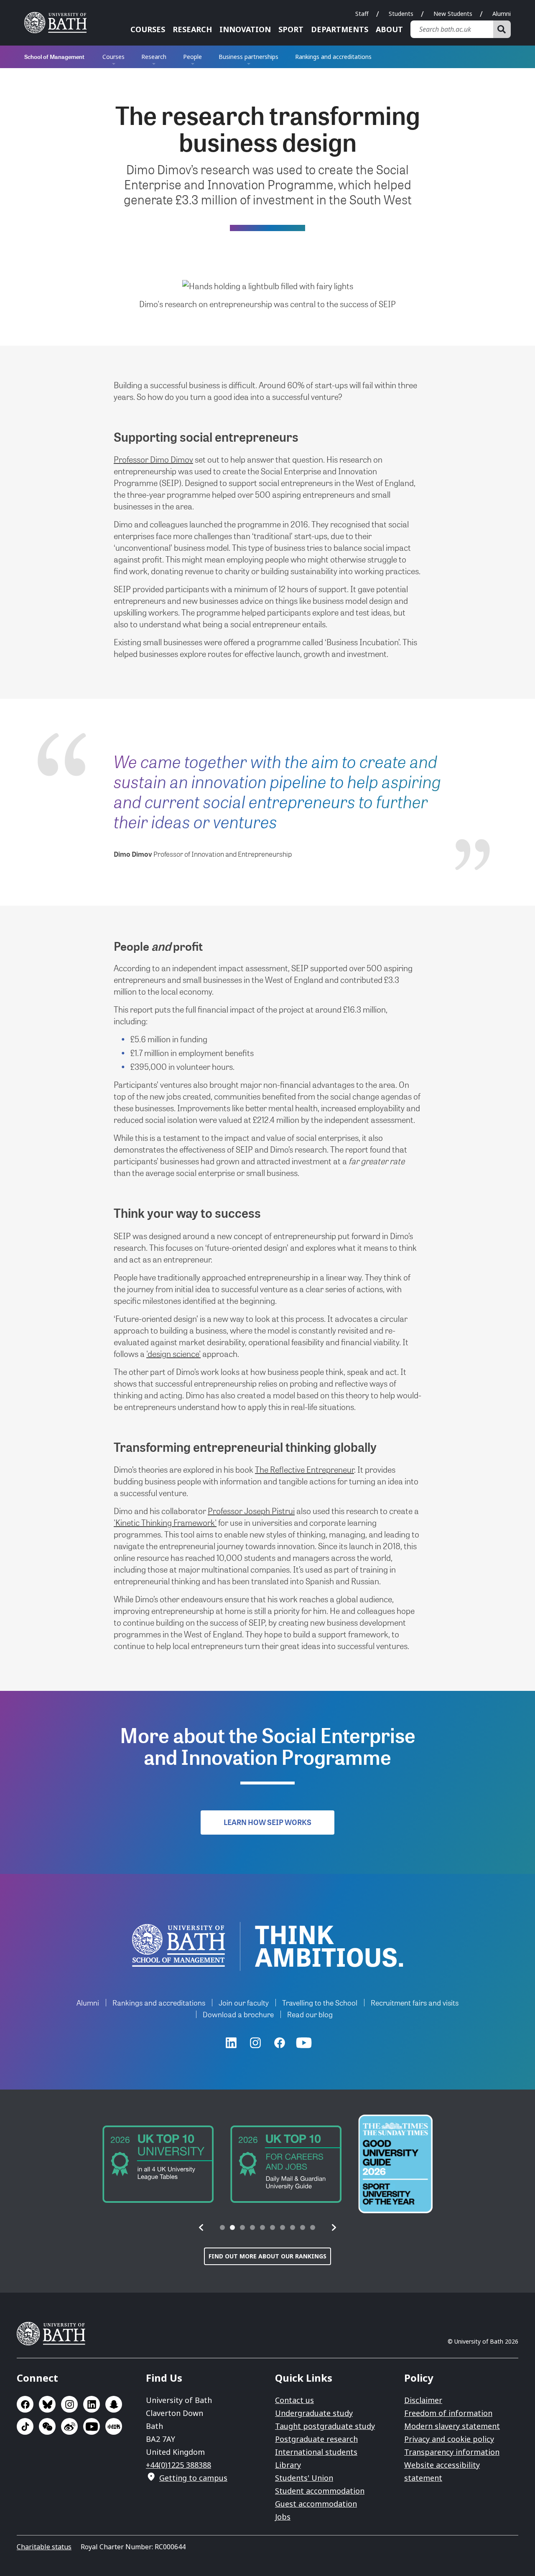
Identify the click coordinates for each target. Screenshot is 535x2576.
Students (401, 14)
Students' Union (304, 2478)
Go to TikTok (25, 2426)
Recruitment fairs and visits (415, 2002)
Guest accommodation (316, 2504)
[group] (158, 2164)
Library (288, 2465)
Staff (362, 14)
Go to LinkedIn (92, 2404)
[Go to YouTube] (304, 2043)
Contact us (294, 2400)
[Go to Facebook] (280, 2043)
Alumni (502, 14)
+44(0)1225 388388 (178, 2465)
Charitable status (44, 2547)
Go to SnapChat (114, 2404)
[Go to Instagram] (255, 2043)
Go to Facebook (25, 2404)
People (192, 57)
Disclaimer (423, 2400)
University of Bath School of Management (179, 1945)
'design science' (173, 1354)
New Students (453, 14)
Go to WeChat (47, 2426)
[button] (201, 2227)
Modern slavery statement (452, 2426)
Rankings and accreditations (333, 57)
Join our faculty (244, 2002)
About (389, 29)
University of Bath (59, 23)
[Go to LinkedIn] (231, 2043)
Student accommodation (320, 2491)
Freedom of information (448, 2413)
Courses (148, 29)
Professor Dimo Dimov (153, 459)
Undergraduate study (314, 2413)
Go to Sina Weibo (69, 2426)
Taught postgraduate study (325, 2426)
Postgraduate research (316, 2439)
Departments (340, 29)
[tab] (222, 2227)
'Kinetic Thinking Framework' (165, 1522)
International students (316, 2452)
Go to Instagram (69, 2404)
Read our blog (310, 2014)
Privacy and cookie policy (449, 2439)
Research (192, 29)
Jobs (283, 2517)
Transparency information (452, 2452)
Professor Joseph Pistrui (251, 1511)
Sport (291, 29)
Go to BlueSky (47, 2404)
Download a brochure (238, 2014)
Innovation (245, 29)
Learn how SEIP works (267, 1822)
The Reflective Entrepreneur (304, 1469)
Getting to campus (193, 2478)
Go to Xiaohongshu (114, 2426)
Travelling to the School (320, 2002)
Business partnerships (248, 57)
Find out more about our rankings (267, 2256)
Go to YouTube (92, 2426)
